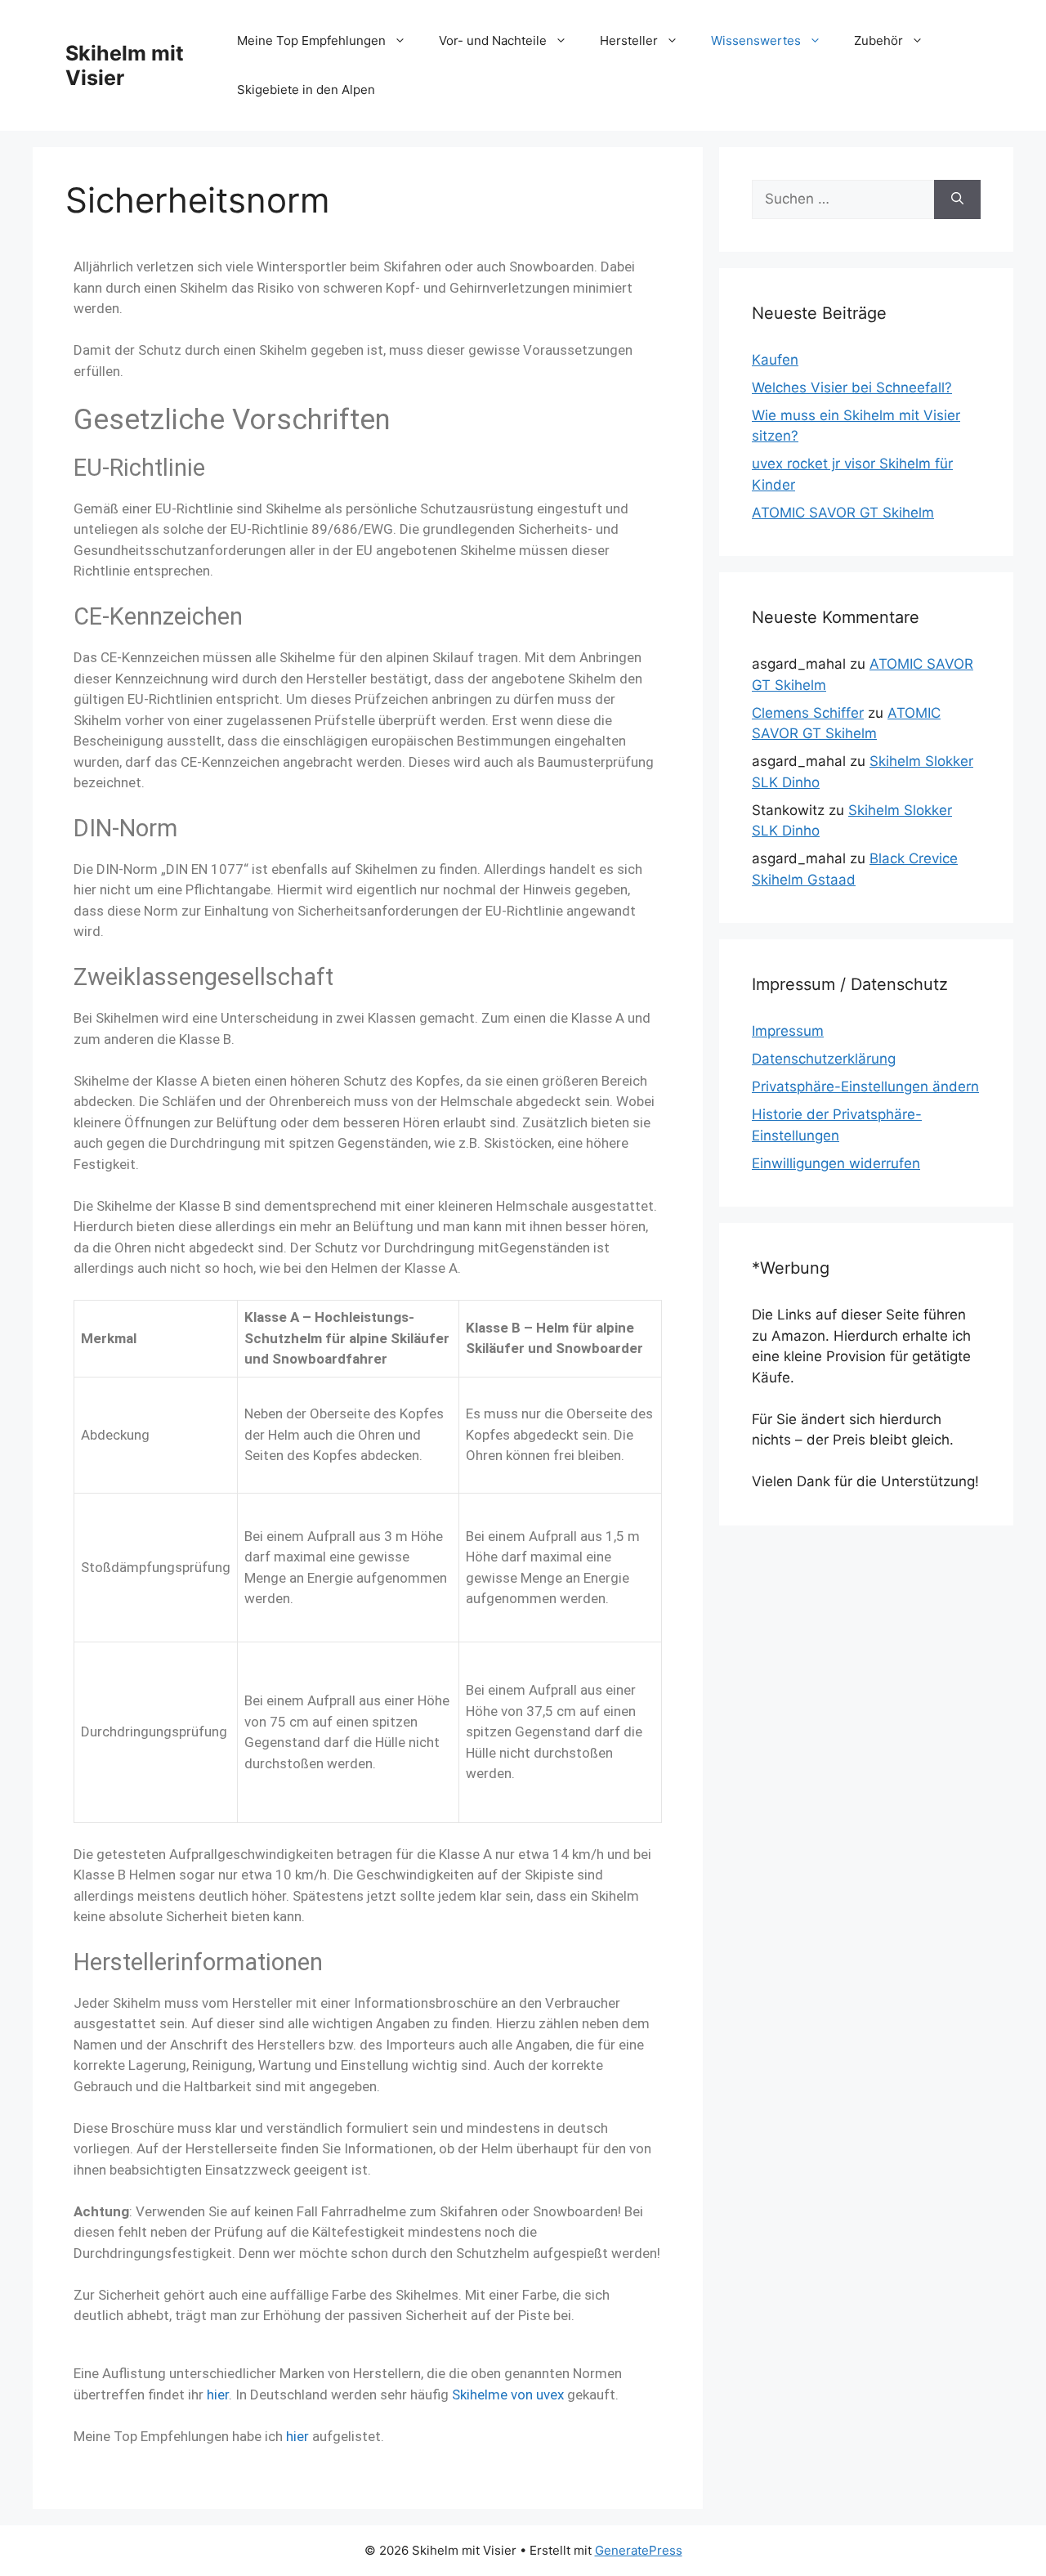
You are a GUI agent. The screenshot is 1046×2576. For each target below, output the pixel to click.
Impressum (788, 1031)
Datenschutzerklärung (824, 1059)
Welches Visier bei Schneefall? (852, 388)
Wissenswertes (756, 40)
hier (218, 2395)
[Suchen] (957, 199)
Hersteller (629, 40)
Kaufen (775, 360)
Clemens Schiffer (808, 713)
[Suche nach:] (843, 199)
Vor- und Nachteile (493, 40)
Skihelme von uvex (508, 2395)
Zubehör (878, 40)
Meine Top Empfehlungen (311, 40)
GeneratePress (639, 2550)
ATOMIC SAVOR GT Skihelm (843, 513)
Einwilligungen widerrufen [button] (836, 1163)
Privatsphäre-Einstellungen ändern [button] (865, 1086)
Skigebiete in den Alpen (306, 90)
